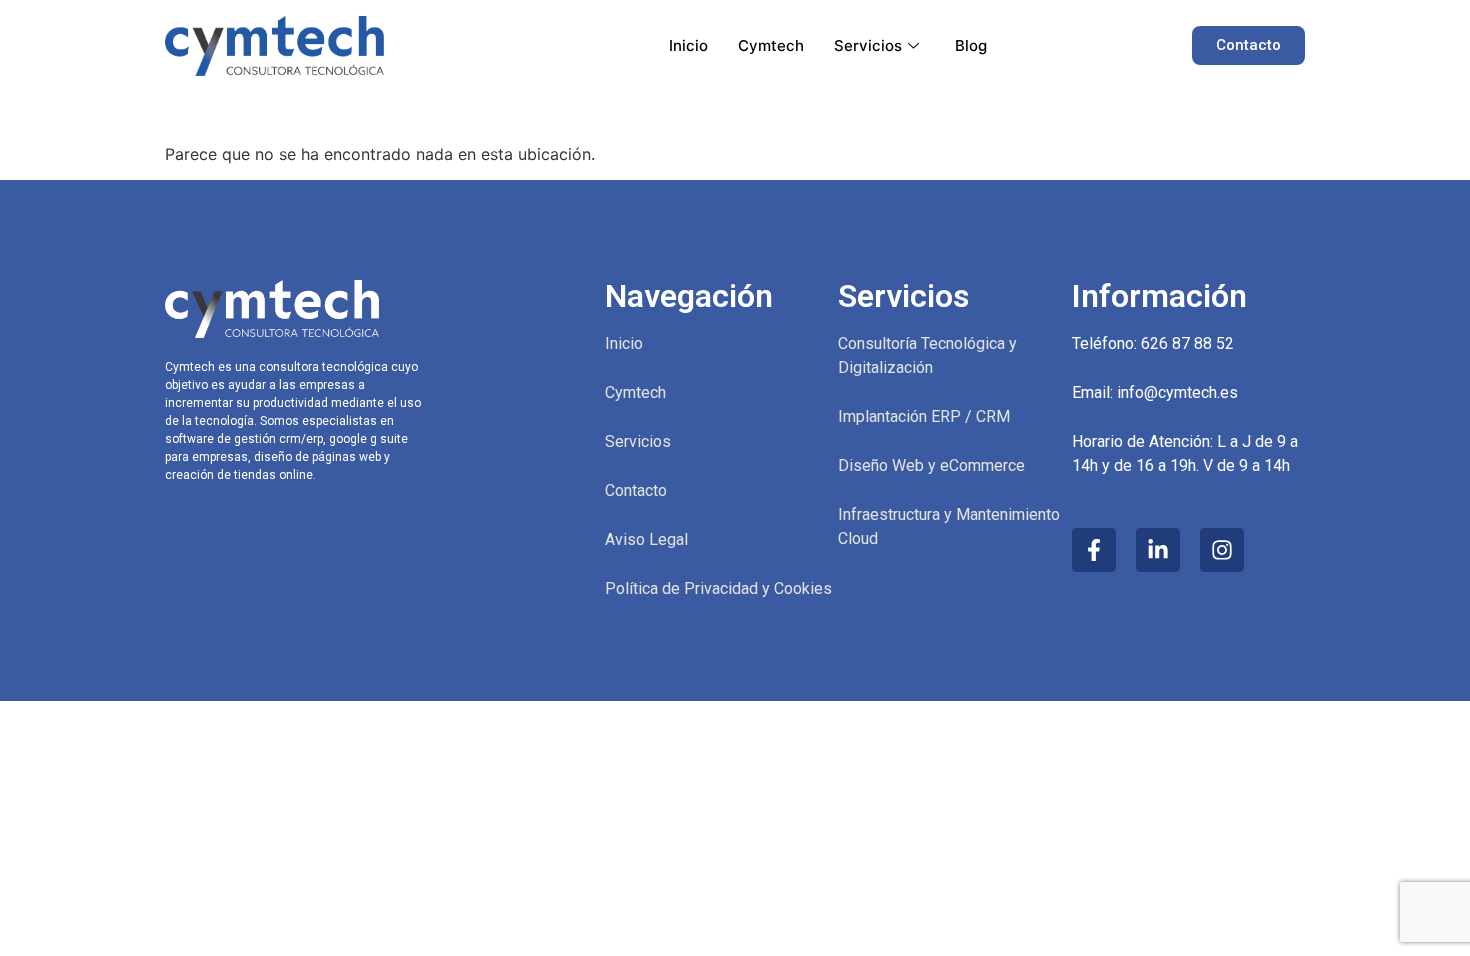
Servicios (868, 45)
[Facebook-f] (1094, 550)
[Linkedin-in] (1158, 550)
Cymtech (771, 45)
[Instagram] (1222, 550)
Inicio (688, 45)
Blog (971, 45)
